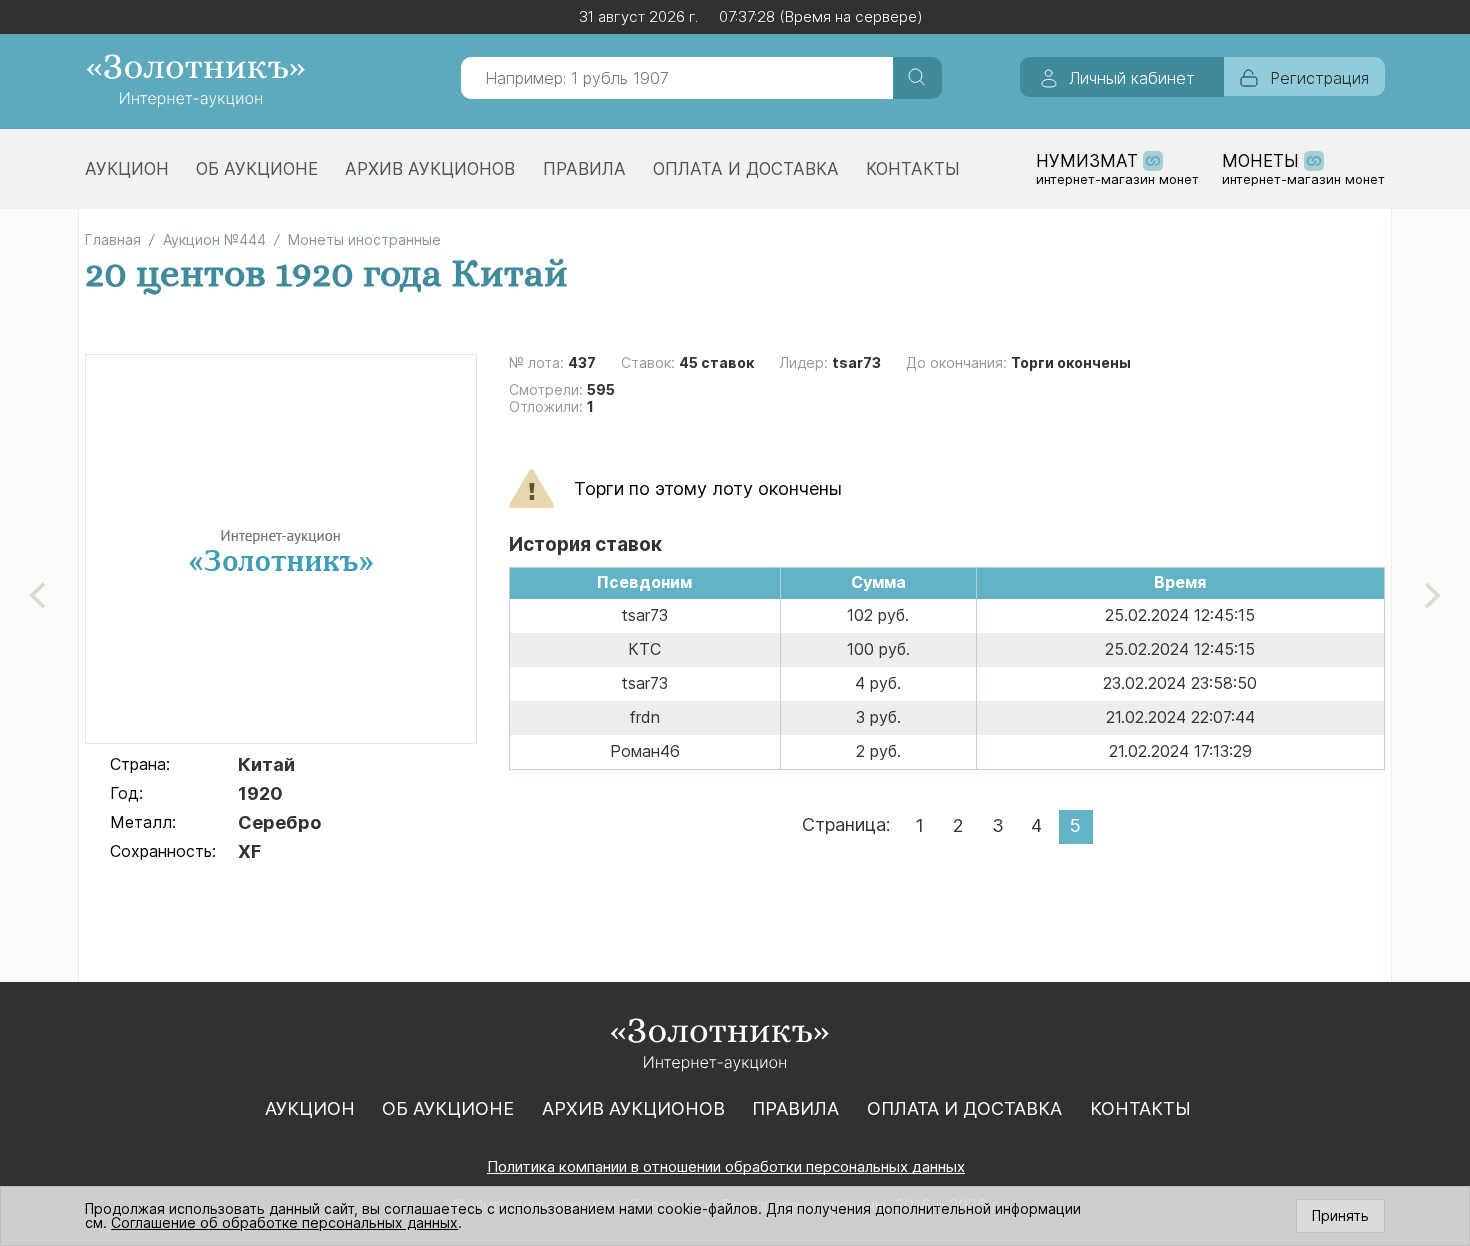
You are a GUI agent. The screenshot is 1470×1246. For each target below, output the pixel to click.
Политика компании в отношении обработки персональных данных (726, 1166)
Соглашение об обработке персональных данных (284, 1222)
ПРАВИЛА (584, 169)
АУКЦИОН (127, 169)
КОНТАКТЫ (913, 169)
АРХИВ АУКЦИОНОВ (430, 169)
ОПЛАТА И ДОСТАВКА (746, 169)
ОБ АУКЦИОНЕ (257, 169)
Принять (1340, 1215)
